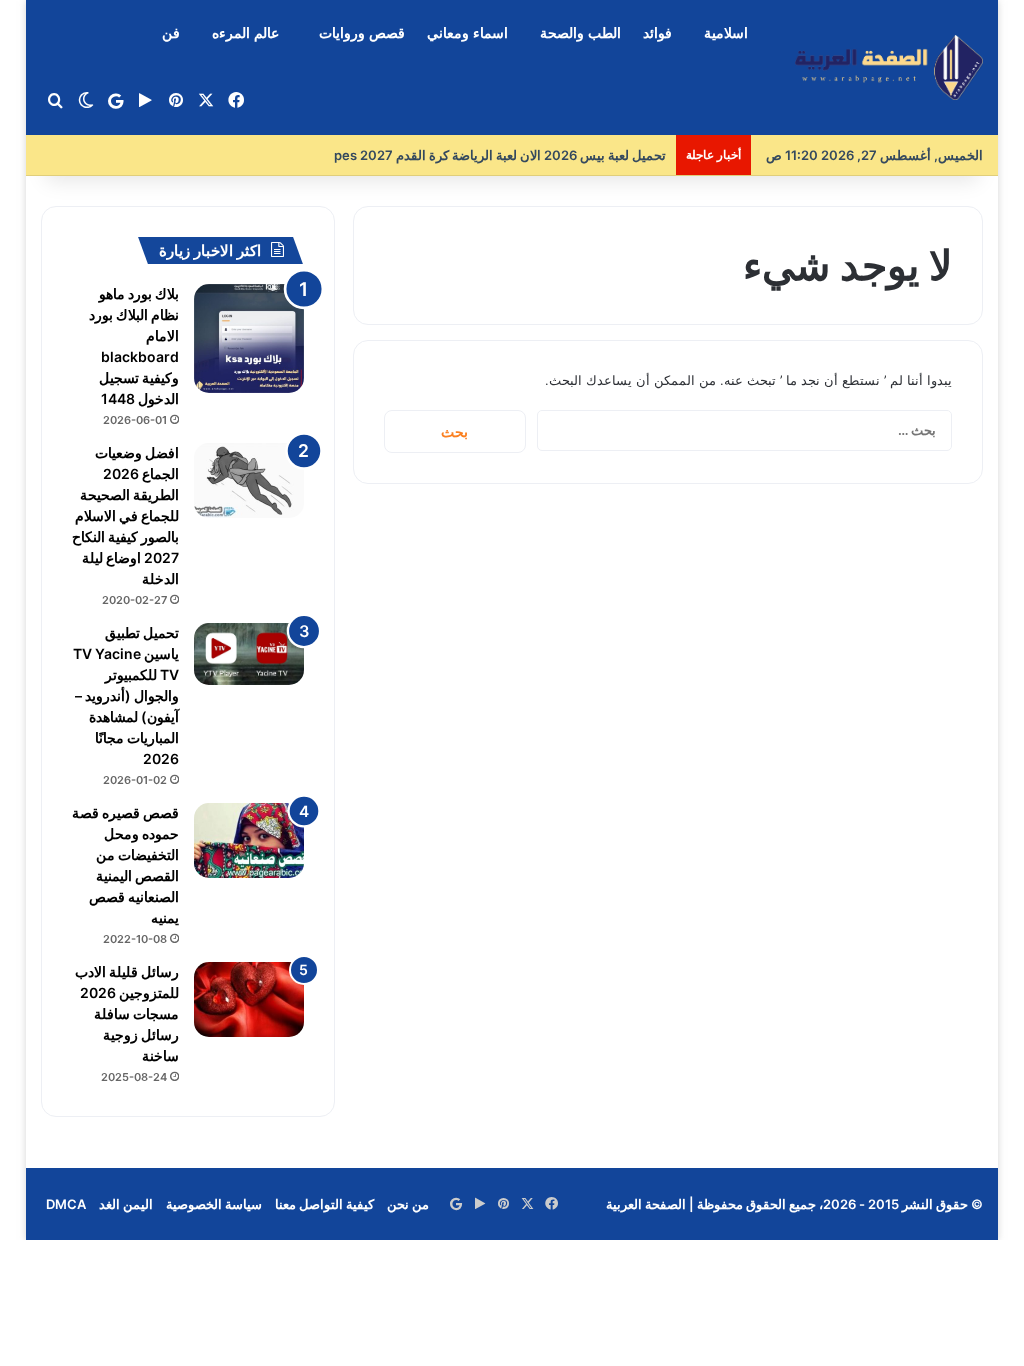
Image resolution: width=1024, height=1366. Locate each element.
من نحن (408, 1204)
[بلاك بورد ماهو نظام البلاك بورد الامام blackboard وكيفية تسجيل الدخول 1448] (249, 338)
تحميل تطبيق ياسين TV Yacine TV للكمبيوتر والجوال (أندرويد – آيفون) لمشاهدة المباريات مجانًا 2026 (126, 695)
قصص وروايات (362, 33)
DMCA (66, 1204)
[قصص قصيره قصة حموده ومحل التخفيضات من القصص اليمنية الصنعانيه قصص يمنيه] (249, 840)
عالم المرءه (245, 33)
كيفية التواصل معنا (324, 1204)
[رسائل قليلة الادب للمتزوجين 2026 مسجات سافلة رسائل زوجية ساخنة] (249, 999)
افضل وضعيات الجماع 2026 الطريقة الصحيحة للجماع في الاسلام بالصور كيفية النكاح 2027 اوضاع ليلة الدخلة (125, 515)
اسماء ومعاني (467, 33)
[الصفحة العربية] (889, 67)
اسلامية (726, 33)
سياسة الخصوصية (214, 1204)
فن (171, 33)
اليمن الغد (126, 1204)
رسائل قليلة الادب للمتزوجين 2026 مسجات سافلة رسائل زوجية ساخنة (127, 1013)
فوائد (657, 33)
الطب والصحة (580, 33)
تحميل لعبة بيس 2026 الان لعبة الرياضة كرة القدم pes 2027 (500, 155)
